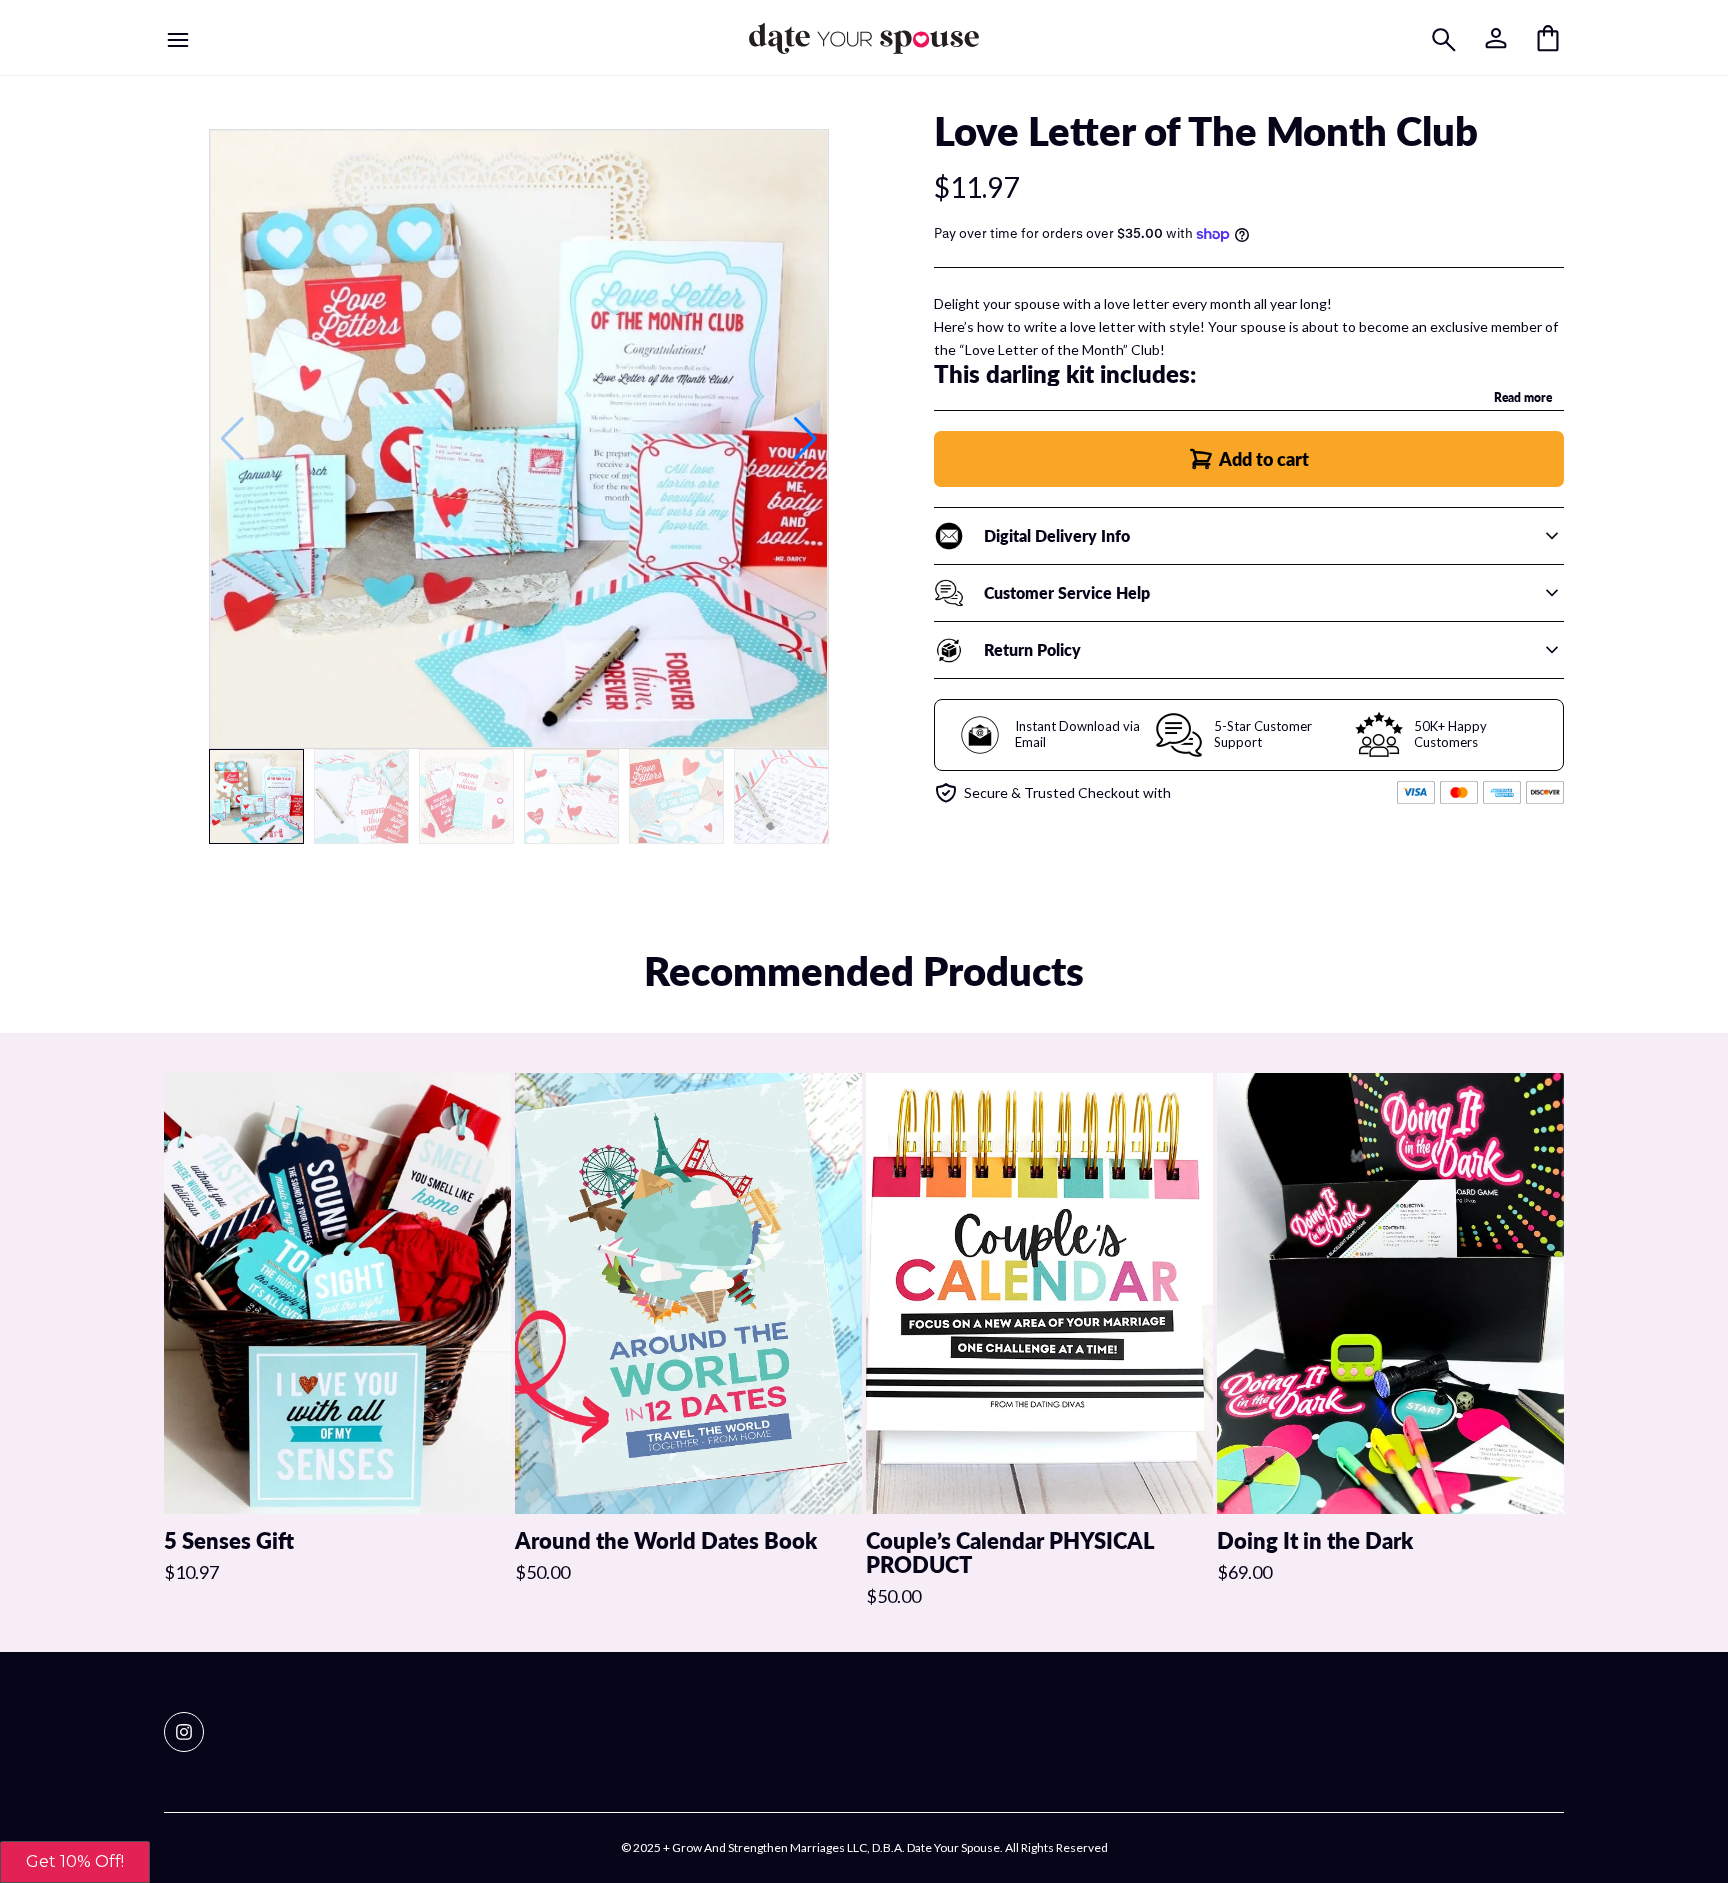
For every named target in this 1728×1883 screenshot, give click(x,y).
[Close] (1197, 788)
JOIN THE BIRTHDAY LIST (1040, 1065)
